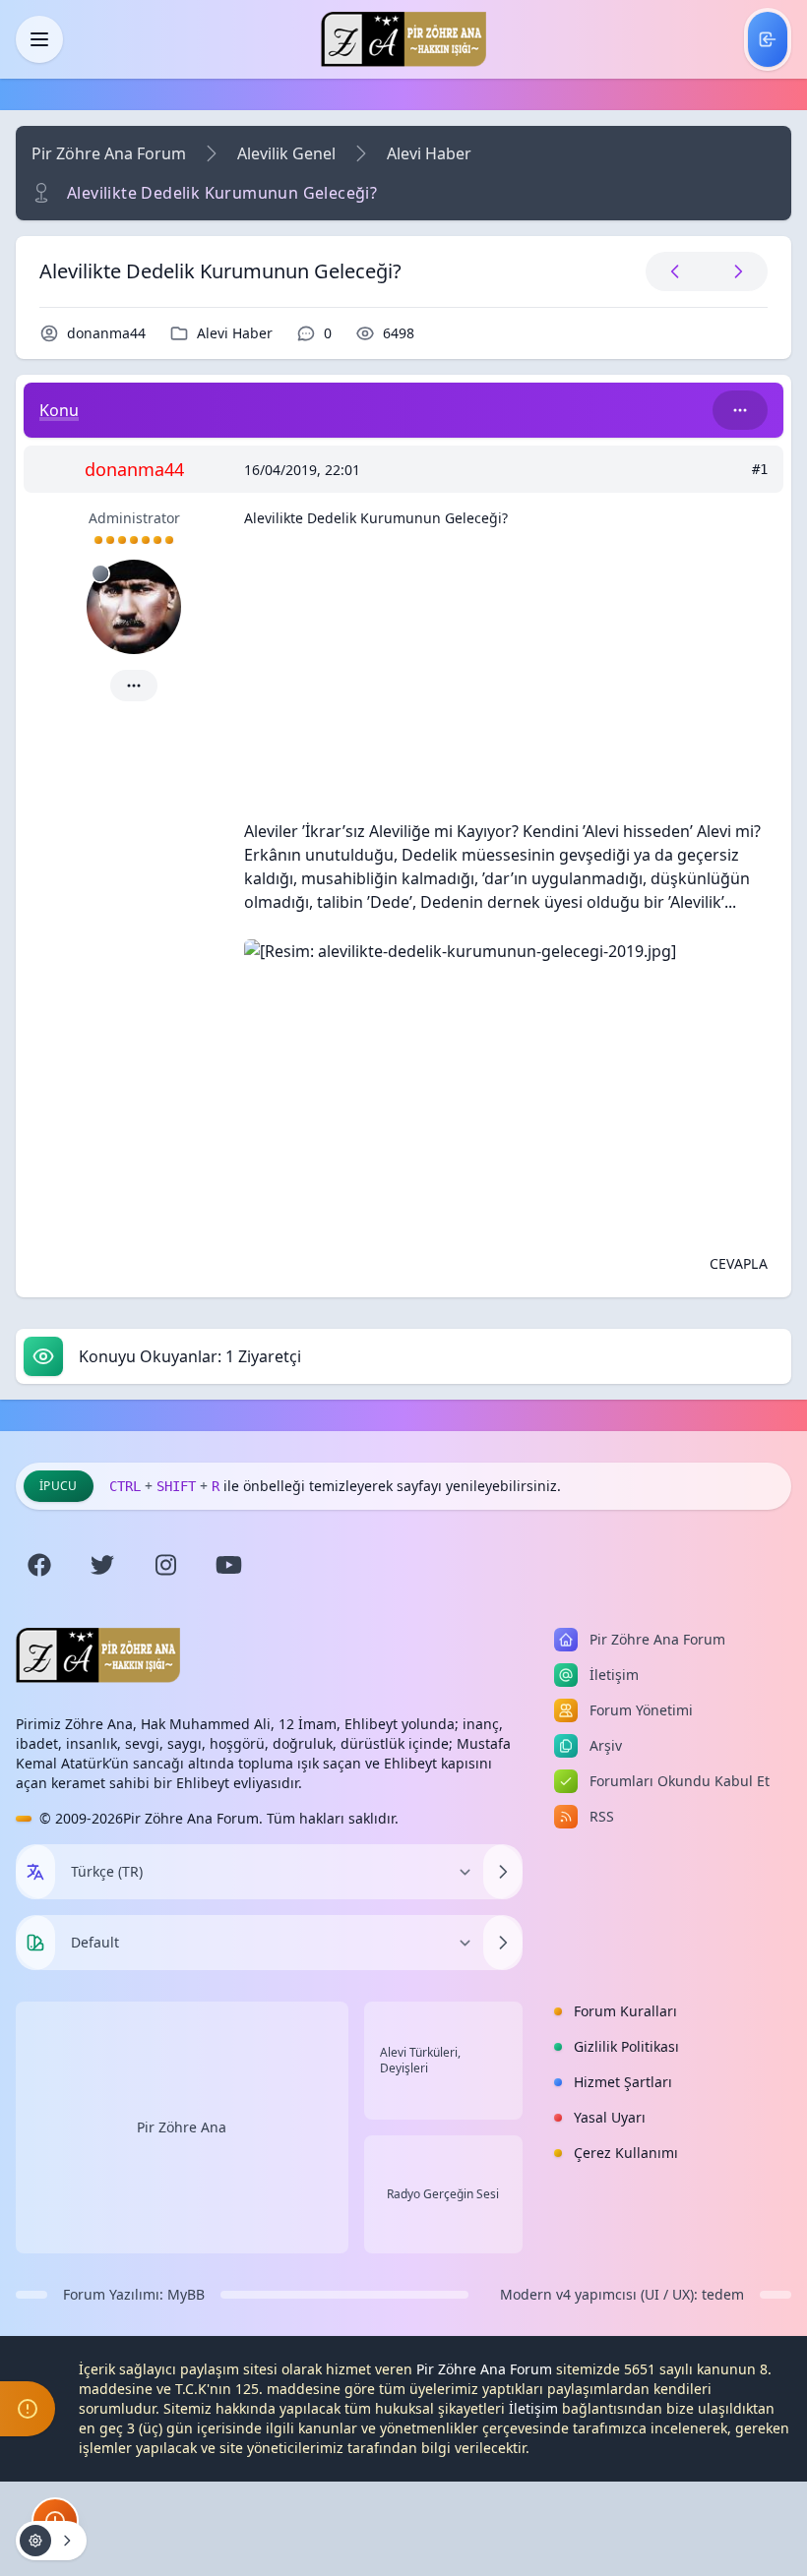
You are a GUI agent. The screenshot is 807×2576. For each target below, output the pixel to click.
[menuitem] (768, 39)
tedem (723, 2294)
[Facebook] (39, 1565)
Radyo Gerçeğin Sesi (443, 2194)
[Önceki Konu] (675, 271)
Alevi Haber (429, 153)
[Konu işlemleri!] (51, 2541)
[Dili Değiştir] (503, 1872)
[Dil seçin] (35, 1872)
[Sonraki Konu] (734, 271)
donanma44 (106, 333)
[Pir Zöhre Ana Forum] (403, 39)
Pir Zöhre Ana (182, 2127)
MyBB (186, 2294)
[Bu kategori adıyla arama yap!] (740, 410)
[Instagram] (165, 1565)
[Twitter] (102, 1565)
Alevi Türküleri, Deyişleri (420, 2061)
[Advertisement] (506, 682)
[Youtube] (228, 1565)
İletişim (533, 2408)
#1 (760, 469)
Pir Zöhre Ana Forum (109, 153)
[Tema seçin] (35, 1943)
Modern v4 (535, 2294)
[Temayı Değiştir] (503, 1943)
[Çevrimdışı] (100, 573)
